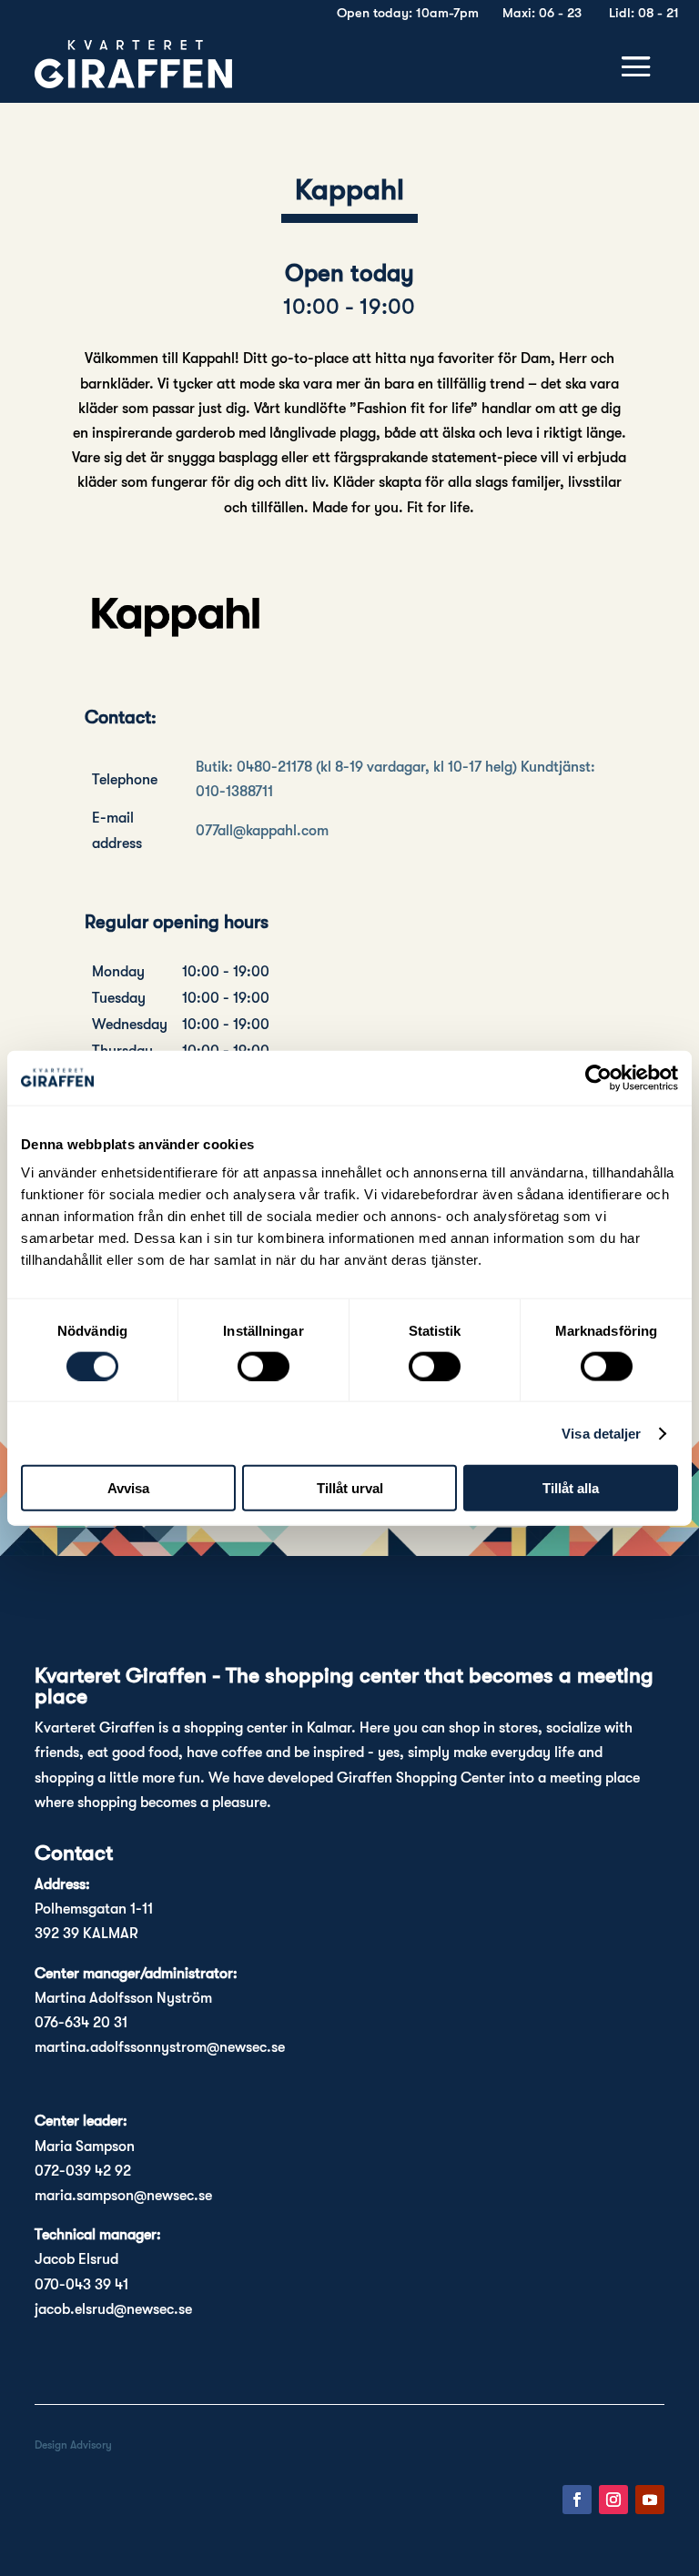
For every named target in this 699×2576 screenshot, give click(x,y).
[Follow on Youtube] (650, 2500)
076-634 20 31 (81, 2023)
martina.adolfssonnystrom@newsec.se (160, 2047)
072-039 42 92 (83, 2171)
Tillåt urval (350, 1488)
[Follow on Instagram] (613, 2500)
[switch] (263, 1366)
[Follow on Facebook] (577, 2500)
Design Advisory (73, 2445)
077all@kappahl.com (262, 831)
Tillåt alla (571, 1488)
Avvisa (128, 1488)
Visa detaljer (601, 1433)
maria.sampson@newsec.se (123, 2196)
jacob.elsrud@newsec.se (113, 2309)
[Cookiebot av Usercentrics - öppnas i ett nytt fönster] (598, 1077)
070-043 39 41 (81, 2285)
